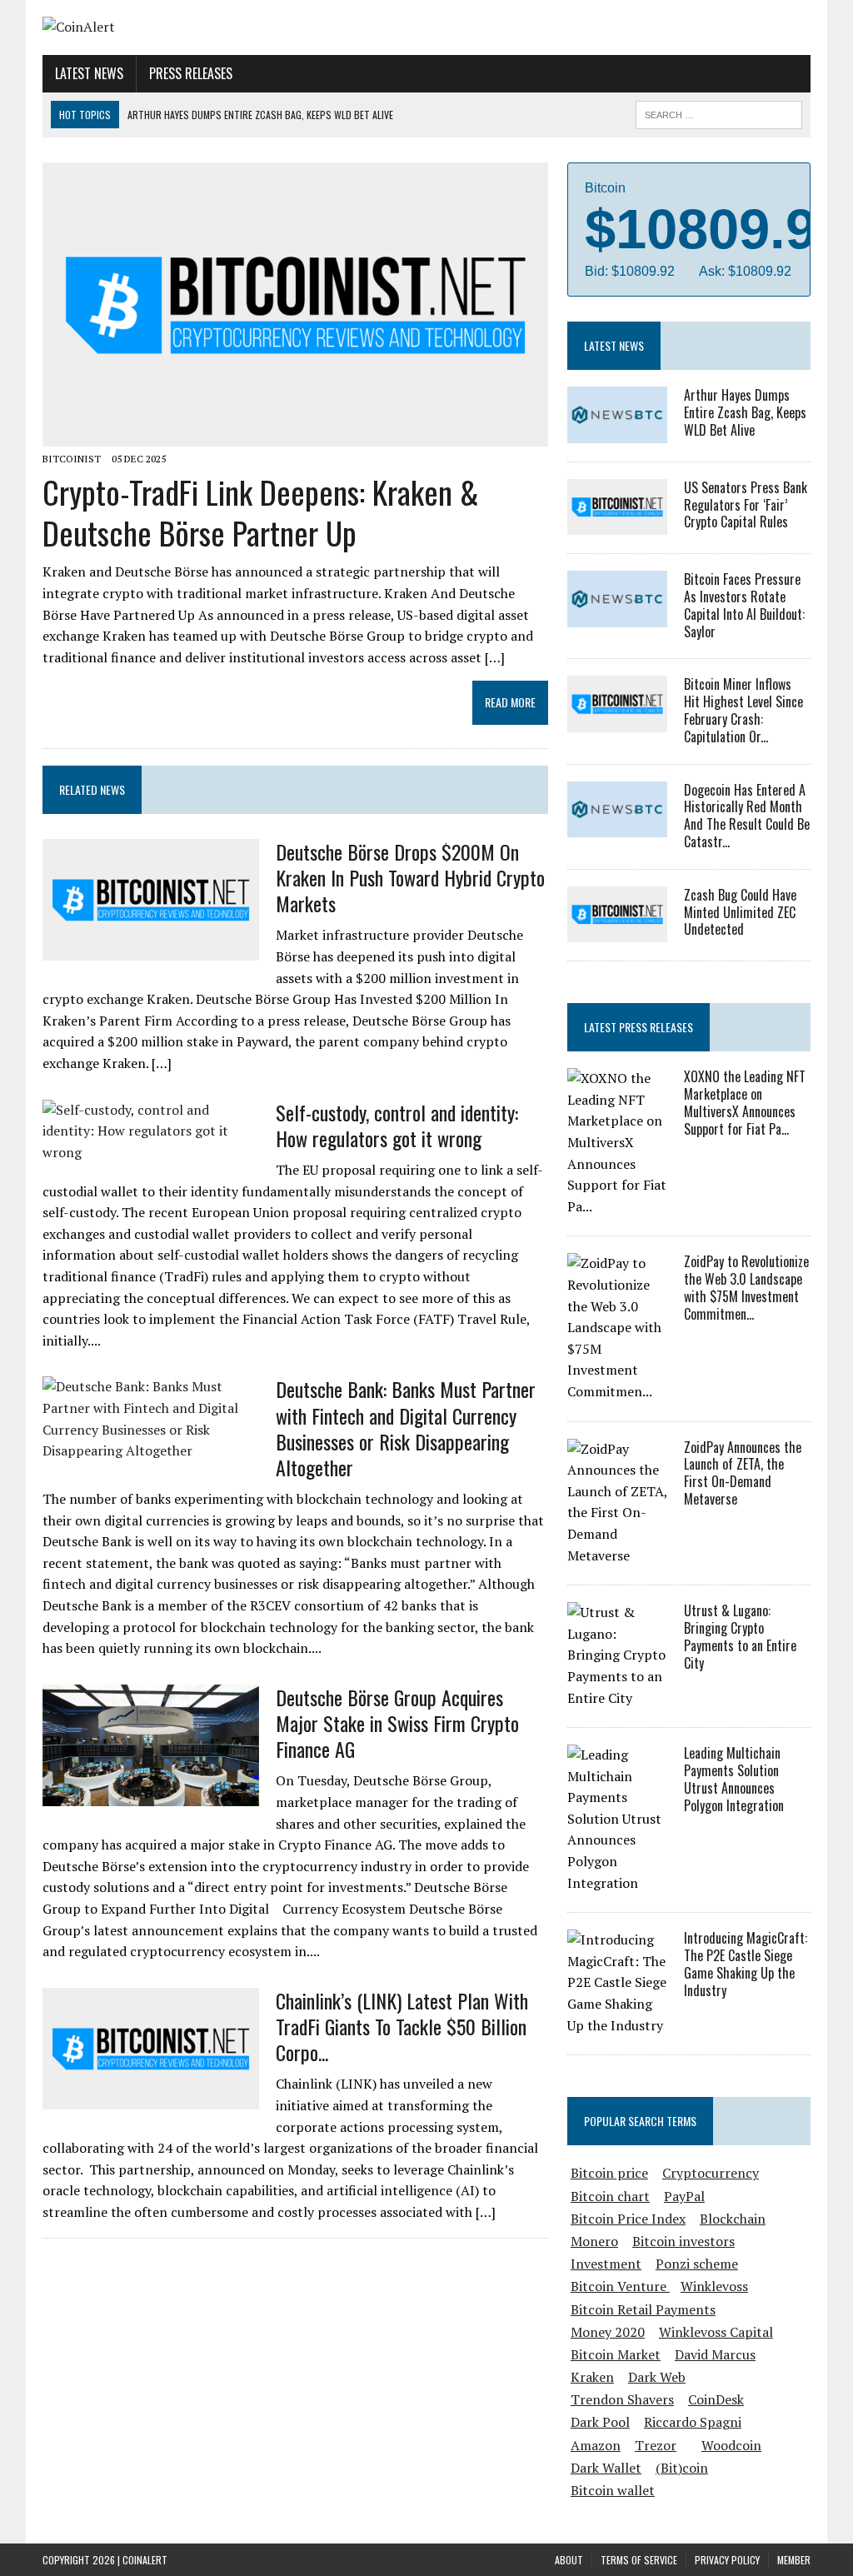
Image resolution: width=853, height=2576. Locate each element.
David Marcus (715, 2354)
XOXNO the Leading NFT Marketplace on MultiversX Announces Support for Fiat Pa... (745, 1102)
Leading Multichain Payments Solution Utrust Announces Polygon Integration (734, 1779)
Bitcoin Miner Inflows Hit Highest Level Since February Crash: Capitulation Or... (743, 710)
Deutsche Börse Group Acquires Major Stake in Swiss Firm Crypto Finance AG (397, 1723)
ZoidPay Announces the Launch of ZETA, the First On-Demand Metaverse (743, 1473)
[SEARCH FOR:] (719, 112)
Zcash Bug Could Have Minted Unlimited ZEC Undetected (740, 912)
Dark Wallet (606, 2468)
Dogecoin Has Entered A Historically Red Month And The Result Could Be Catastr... (747, 816)
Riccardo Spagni (693, 2422)
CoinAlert (145, 2560)
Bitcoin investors (683, 2241)
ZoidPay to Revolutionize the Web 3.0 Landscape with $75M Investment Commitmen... (746, 1287)
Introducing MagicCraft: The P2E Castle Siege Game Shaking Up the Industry (746, 1964)
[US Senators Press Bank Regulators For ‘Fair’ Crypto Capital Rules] (617, 524)
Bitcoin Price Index (628, 2219)
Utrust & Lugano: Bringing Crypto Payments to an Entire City (740, 1636)
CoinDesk (716, 2399)
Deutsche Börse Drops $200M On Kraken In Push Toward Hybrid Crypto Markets (410, 877)
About (569, 2560)
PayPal (684, 2196)
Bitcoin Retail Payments (643, 2309)
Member (794, 2560)
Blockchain (733, 2219)
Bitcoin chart (610, 2196)
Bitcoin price (609, 2173)
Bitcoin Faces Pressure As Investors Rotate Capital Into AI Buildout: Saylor (744, 605)
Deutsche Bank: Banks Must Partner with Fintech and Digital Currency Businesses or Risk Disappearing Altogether (406, 1428)
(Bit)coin (682, 2468)
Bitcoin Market (616, 2354)
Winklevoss (714, 2286)
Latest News (89, 73)
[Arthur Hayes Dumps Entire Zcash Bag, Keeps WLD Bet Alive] (617, 432)
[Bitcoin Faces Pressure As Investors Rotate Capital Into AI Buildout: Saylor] (617, 616)
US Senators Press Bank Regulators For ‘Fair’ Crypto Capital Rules (746, 505)
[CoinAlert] (164, 27)
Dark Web (657, 2377)
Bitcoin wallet (613, 2490)
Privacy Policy (727, 2560)
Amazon (596, 2445)
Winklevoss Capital (716, 2332)
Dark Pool (600, 2422)
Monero (594, 2241)
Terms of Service (639, 2560)
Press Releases (191, 73)
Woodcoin (731, 2445)
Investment (606, 2264)
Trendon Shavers (622, 2399)
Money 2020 (608, 2332)
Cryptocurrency (711, 2173)
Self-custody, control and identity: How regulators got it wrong (397, 1125)
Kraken (592, 2377)
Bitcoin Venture (620, 2286)
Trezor (656, 2445)
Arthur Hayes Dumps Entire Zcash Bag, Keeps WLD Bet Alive (745, 412)
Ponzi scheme (697, 2264)
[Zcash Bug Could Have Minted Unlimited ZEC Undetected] (617, 931)
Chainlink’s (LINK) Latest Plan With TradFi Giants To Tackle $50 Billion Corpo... (402, 2026)
